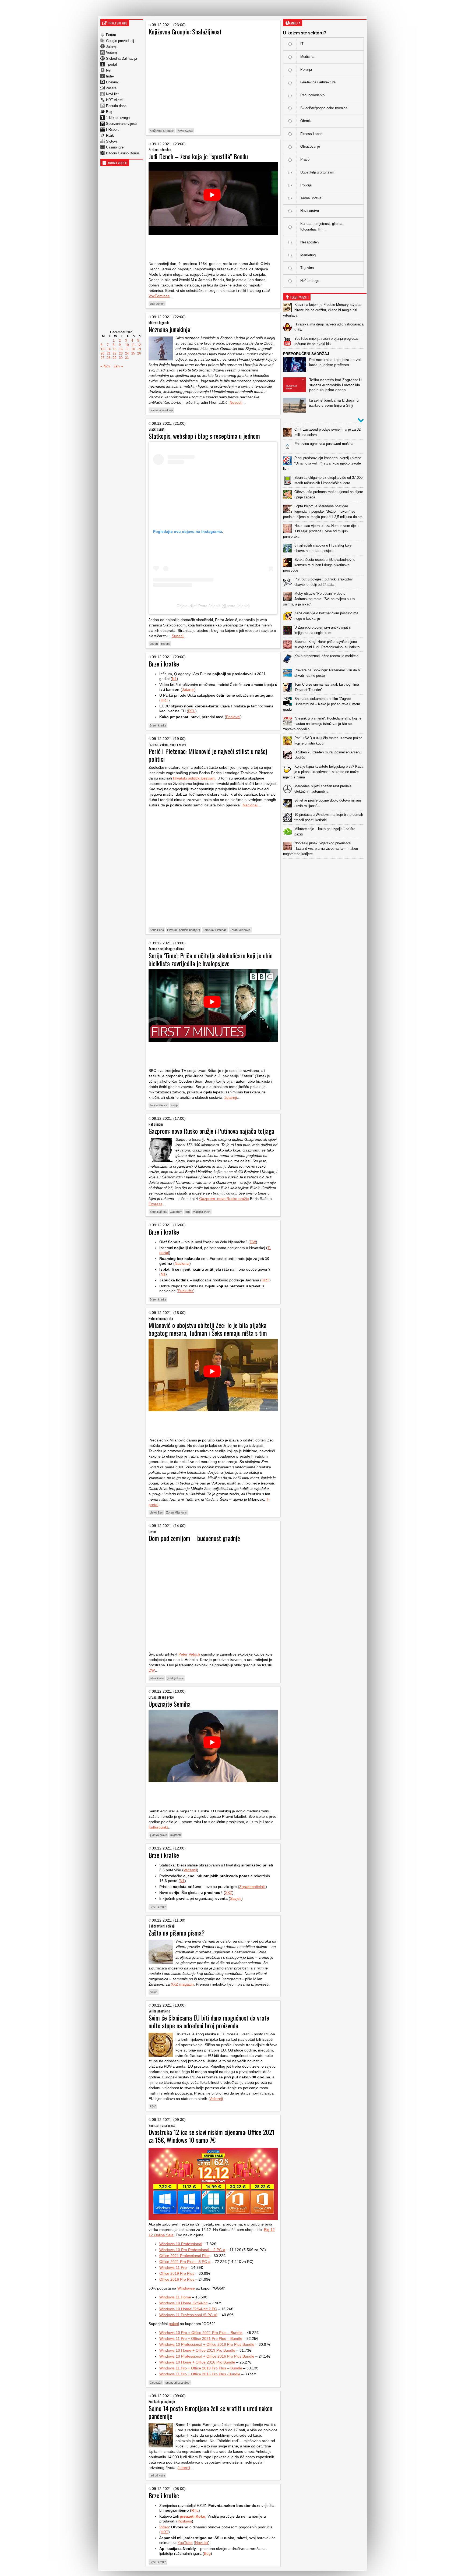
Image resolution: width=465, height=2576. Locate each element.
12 (139, 345)
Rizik (110, 135)
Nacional (250, 805)
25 (133, 353)
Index (110, 76)
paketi (174, 2324)
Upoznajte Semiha (170, 1704)
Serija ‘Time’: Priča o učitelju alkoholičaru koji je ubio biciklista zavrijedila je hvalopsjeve (211, 959)
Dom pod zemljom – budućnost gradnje (194, 1538)
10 (127, 345)
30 (121, 358)
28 (109, 358)
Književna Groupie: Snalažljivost (185, 31)
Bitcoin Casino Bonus (123, 153)
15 (115, 349)
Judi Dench (157, 304)
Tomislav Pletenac (215, 930)
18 (133, 349)
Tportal (111, 64)
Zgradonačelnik (252, 1887)
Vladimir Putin (202, 1212)
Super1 (178, 636)
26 (139, 353)
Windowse (186, 2288)
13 (103, 349)
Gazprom (176, 1212)
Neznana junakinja (169, 329)
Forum (111, 35)
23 (121, 353)
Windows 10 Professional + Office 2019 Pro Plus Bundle (207, 2344)
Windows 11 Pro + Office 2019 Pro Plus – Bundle (201, 2368)
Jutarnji (112, 47)
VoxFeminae (159, 296)
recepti (166, 644)
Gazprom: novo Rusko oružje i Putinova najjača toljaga (211, 1131)
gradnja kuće (175, 1678)
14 (109, 349)
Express (155, 1204)
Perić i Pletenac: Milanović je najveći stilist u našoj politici (208, 755)
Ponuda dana (116, 106)
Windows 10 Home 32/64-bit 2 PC (188, 2309)
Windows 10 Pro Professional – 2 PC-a (192, 2250)
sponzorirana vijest (178, 2383)
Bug (109, 112)
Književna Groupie (162, 131)
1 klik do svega (118, 118)
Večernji (112, 53)
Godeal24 (156, 2383)
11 (133, 345)
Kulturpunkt (158, 1827)
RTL (192, 711)
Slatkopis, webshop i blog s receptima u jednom (204, 436)
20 (103, 353)
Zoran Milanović (240, 930)
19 (139, 349)
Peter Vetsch (189, 1654)
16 (121, 349)
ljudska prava (158, 1835)
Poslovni (233, 717)
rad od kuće (157, 2475)
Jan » (118, 366)
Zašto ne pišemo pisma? (177, 1933)
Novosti (236, 402)
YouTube (185, 2543)
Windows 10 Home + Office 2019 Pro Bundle (197, 2350)
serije (175, 1105)
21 (109, 353)
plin (188, 1212)
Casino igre (115, 147)
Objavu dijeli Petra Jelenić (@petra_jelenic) (213, 606)
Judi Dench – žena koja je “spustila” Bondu (198, 156)
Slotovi (111, 141)
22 (115, 353)
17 (127, 349)
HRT (165, 700)
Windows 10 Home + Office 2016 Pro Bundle (197, 2362)
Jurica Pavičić (159, 1105)
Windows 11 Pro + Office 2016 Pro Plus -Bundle (200, 2374)
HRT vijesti (115, 100)
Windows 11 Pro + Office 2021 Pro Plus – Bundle (201, 2338)
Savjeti (236, 1898)
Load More (325, 867)
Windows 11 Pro (173, 2267)
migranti (175, 1835)
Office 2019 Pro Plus (177, 2273)
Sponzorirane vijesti (121, 124)
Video (164, 2527)
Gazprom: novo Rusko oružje (224, 1199)
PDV (153, 2106)
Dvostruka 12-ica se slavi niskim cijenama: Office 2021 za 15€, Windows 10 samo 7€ (212, 2136)
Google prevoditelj (120, 41)
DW (253, 1242)
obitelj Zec (156, 1512)
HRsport (112, 130)
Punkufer (186, 1291)
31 (127, 358)
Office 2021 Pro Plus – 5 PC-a (185, 2262)
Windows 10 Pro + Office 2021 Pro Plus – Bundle (201, 2333)
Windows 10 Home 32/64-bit (183, 2303)
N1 (174, 679)
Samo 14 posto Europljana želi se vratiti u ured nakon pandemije (210, 2412)
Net (109, 70)
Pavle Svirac (185, 131)
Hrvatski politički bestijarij (194, 778)
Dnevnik (112, 82)
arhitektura (157, 1678)
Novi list (112, 94)
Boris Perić (157, 930)
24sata (111, 88)
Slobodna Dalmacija (121, 59)
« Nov (105, 366)
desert (154, 644)
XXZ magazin (182, 1984)
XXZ (229, 1893)
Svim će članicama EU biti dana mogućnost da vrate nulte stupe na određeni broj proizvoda (209, 2022)
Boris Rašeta (158, 1212)
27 (103, 358)
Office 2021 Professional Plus (184, 2256)
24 (127, 353)
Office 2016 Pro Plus (177, 2279)
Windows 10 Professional (181, 2244)
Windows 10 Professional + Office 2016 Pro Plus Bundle (207, 2356)
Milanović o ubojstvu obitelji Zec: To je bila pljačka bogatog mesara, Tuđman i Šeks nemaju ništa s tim (208, 1329)
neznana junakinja (161, 410)
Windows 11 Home (175, 2297)
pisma (154, 1992)
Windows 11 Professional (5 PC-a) (188, 2315)
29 (115, 358)
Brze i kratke (164, 664)
